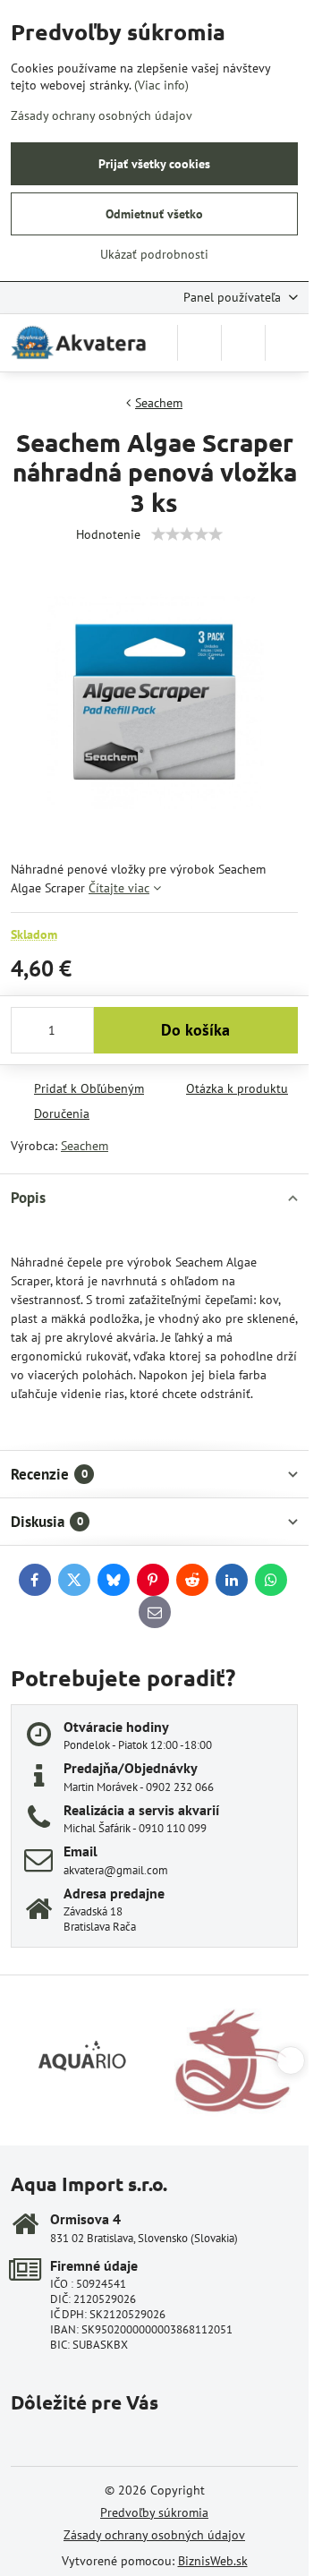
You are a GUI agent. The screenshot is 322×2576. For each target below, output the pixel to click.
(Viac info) (161, 85)
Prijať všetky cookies (154, 164)
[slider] (187, 534)
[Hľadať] (199, 343)
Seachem (85, 1146)
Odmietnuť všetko (154, 214)
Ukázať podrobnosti (154, 254)
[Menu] (287, 343)
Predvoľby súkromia (154, 2512)
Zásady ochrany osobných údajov (154, 2535)
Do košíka (195, 1030)
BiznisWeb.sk (213, 2561)
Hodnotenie (108, 534)
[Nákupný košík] (243, 343)
